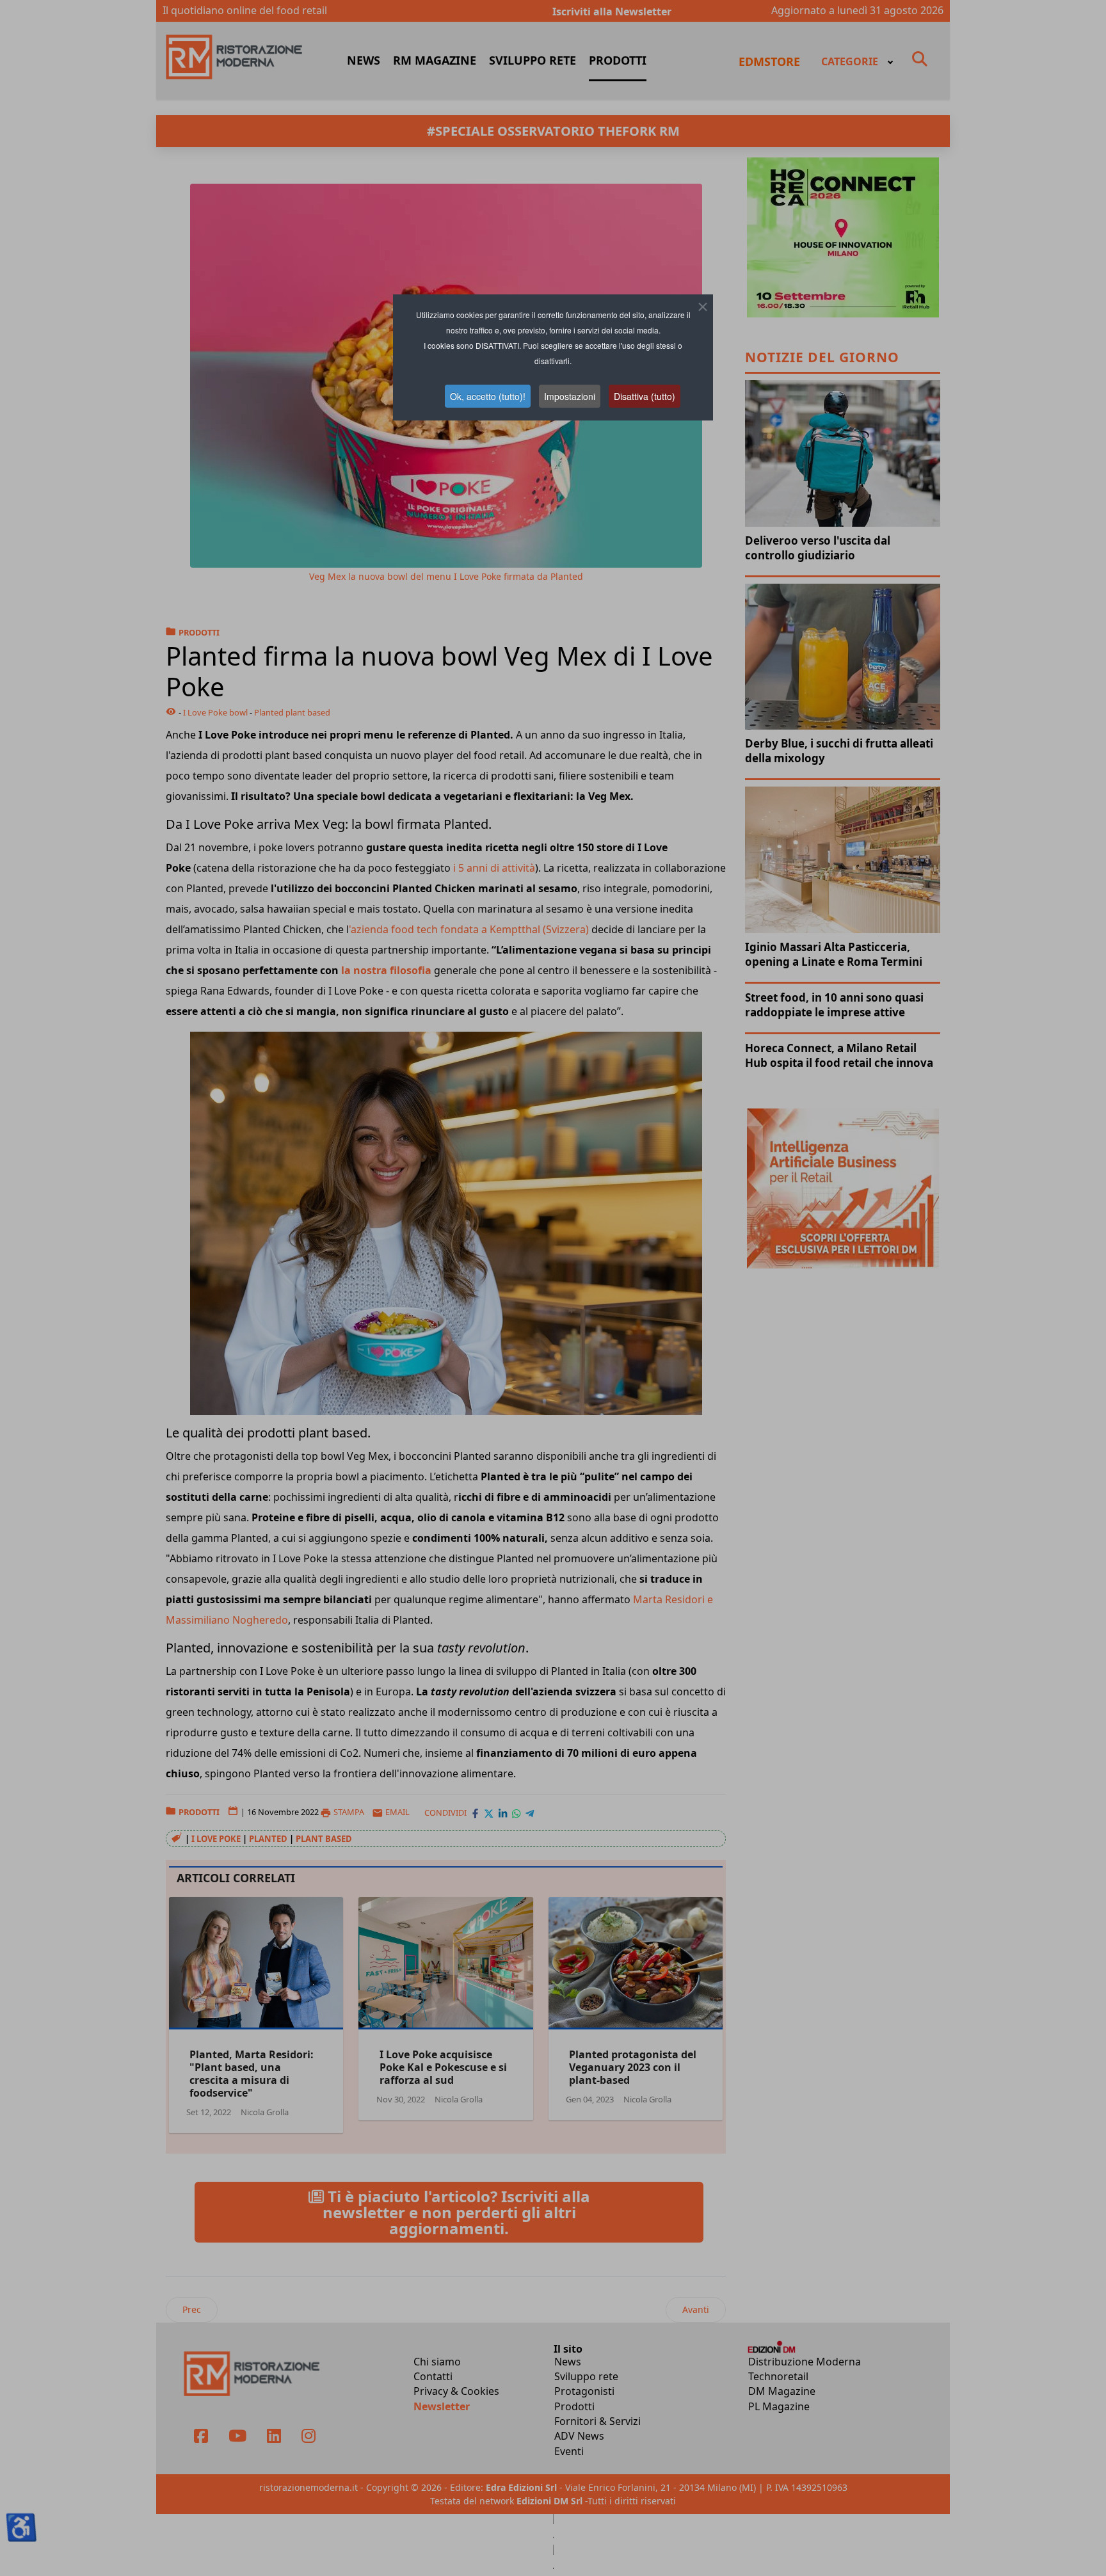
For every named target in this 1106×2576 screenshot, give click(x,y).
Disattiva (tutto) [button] (645, 396)
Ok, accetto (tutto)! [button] (488, 396)
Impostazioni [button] (570, 396)
